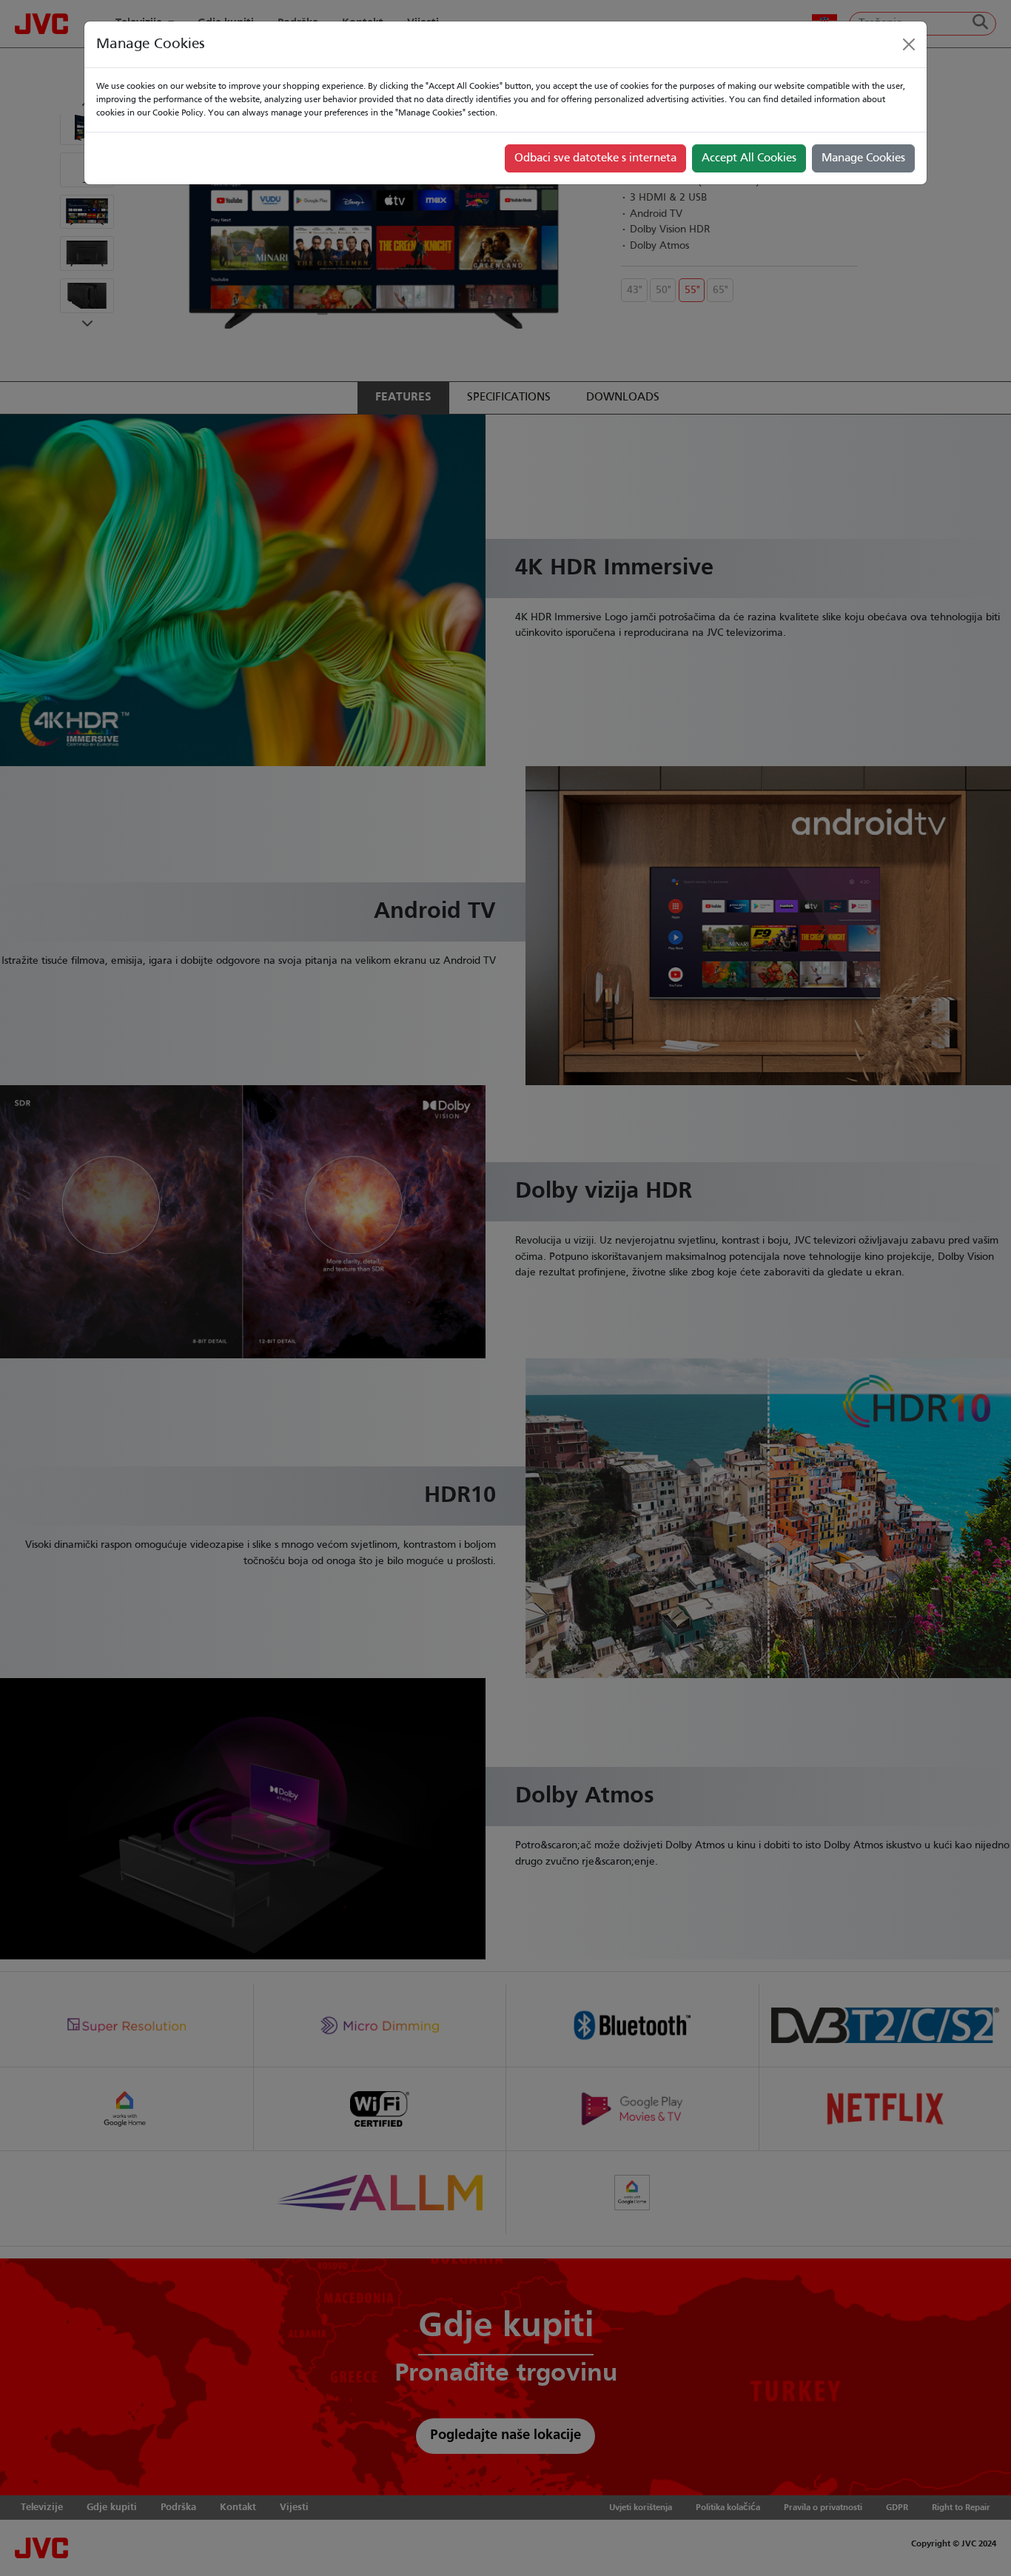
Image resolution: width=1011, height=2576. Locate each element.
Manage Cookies (863, 158)
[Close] (909, 44)
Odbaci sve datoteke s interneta (595, 158)
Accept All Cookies (749, 158)
